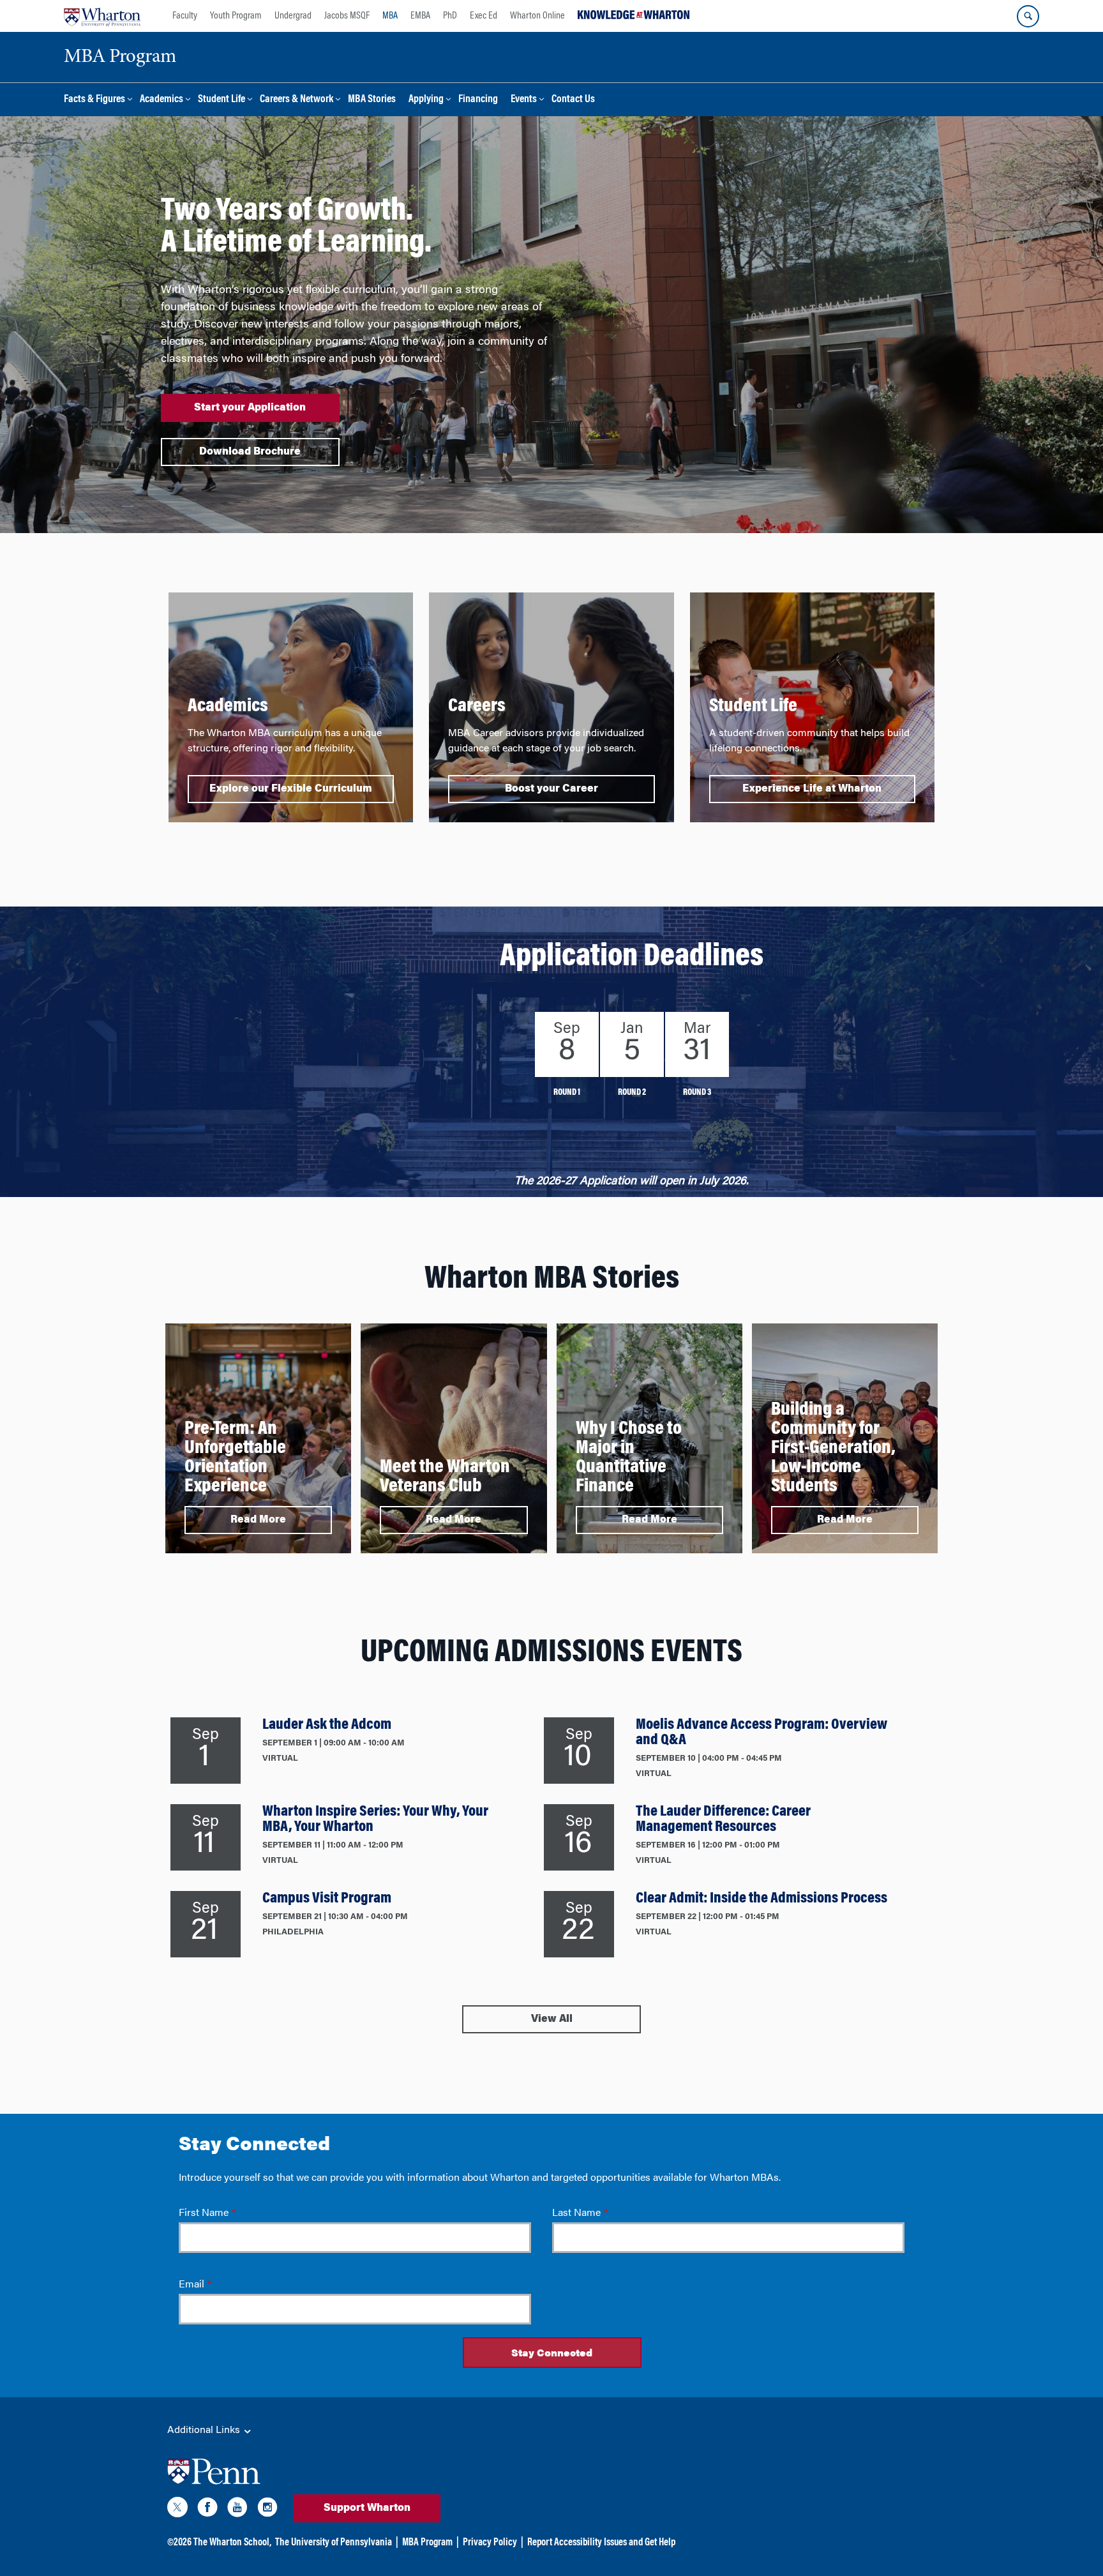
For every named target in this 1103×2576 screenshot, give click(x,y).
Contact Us (573, 100)
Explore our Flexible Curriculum (291, 789)
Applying (426, 100)
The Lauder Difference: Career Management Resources (723, 1819)
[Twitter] (177, 2510)
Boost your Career (551, 789)
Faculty (185, 16)
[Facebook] (207, 2510)
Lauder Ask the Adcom (327, 1725)
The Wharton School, (232, 2543)
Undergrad (293, 16)
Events (524, 100)
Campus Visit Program (327, 1899)
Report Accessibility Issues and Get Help (601, 2543)
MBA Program (427, 2543)
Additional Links (205, 2430)
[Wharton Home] (102, 16)
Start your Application (250, 408)
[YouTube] (237, 2510)
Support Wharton (367, 2508)
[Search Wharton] (1028, 16)
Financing (478, 100)
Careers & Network (296, 100)
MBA (390, 16)
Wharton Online (537, 16)
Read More (258, 1520)
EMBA (420, 16)
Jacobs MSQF (347, 16)
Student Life (221, 100)
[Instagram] (267, 2510)
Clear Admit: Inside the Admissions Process (762, 1899)
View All (552, 2019)
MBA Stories (372, 100)
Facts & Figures (94, 100)
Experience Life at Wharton (812, 789)
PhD (450, 16)
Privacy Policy (490, 2543)
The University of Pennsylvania (334, 2543)
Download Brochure (250, 452)
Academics (161, 100)
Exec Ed (484, 16)
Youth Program (236, 16)
